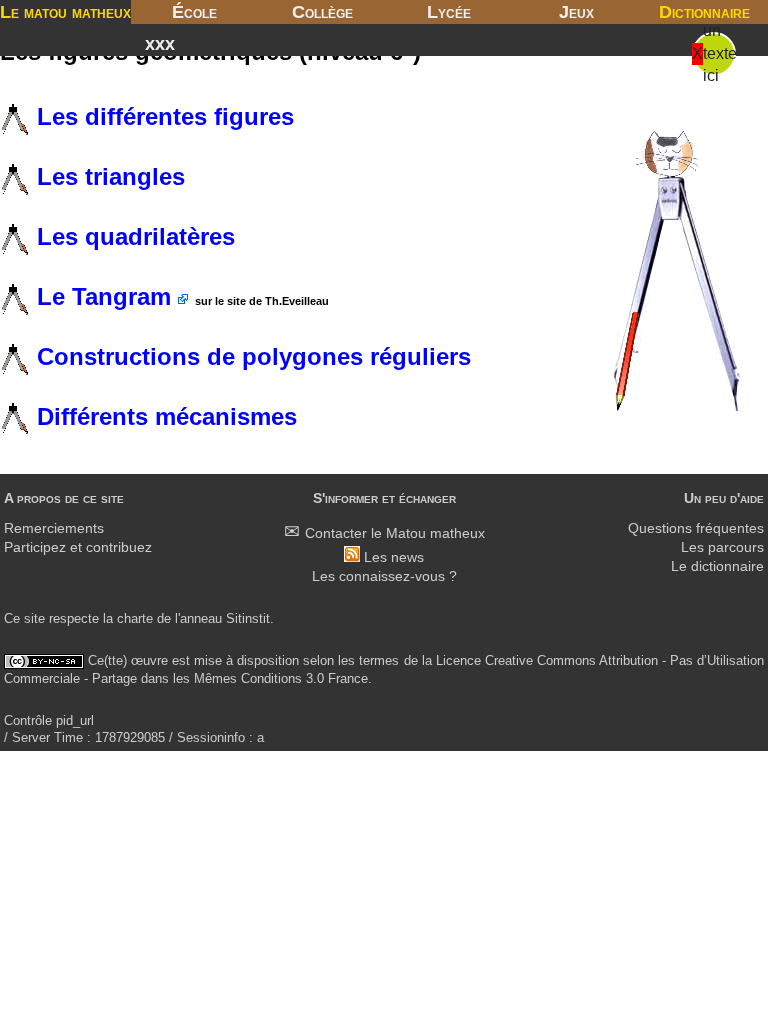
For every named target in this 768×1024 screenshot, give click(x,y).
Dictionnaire (704, 12)
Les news (394, 557)
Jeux (576, 12)
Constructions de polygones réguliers (250, 356)
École (194, 12)
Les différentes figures (162, 116)
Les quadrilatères (132, 236)
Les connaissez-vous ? (384, 576)
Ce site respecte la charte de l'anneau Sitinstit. (139, 618)
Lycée (449, 12)
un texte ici (720, 53)
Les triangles (107, 176)
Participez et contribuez (78, 547)
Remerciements (54, 528)
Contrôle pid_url (49, 720)
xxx (160, 44)
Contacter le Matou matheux (395, 533)
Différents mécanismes (163, 416)
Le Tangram (104, 296)
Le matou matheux (65, 12)
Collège (322, 12)
